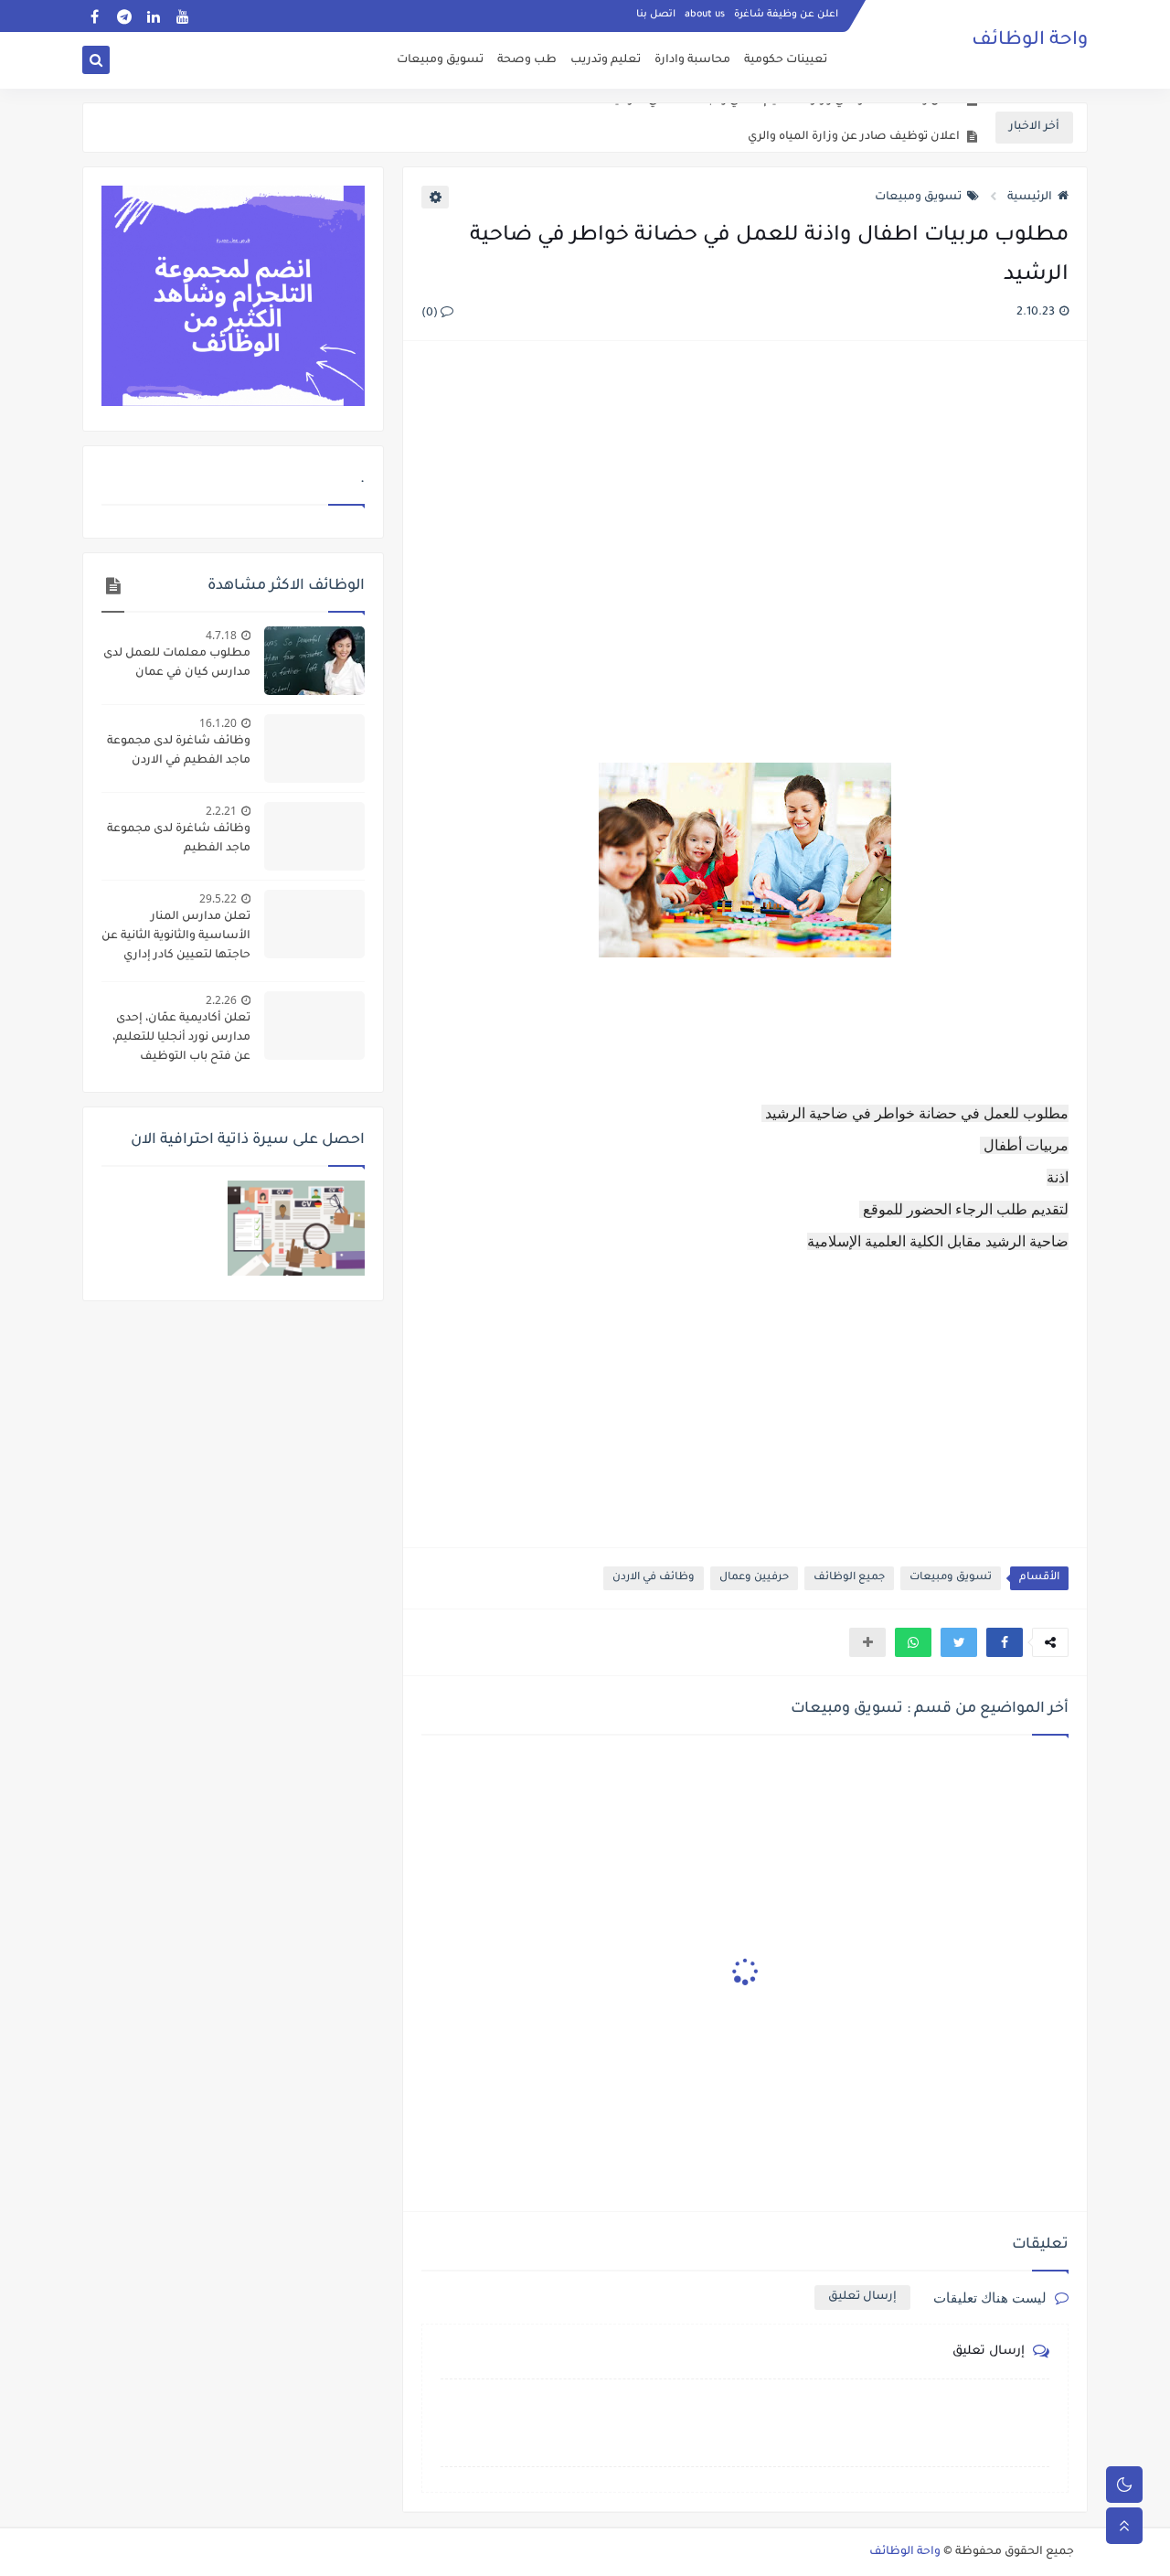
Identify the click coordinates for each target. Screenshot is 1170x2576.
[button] (1005, 1642)
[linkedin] (153, 16)
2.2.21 (221, 811)
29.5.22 (218, 898)
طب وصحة (527, 60)
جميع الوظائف (849, 1578)
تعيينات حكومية (786, 60)
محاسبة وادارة (692, 60)
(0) (431, 314)
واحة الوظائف (1030, 41)
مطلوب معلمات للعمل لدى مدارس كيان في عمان (177, 663)
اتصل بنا (656, 15)
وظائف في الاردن (654, 1578)
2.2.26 (221, 1000)
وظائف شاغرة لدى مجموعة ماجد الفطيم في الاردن (179, 751)
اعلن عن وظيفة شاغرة (786, 15)
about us (705, 15)
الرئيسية (1030, 198)
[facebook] (95, 16)
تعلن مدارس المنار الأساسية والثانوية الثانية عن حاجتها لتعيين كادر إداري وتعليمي (176, 938)
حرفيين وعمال (754, 1578)
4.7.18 (221, 635)
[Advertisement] (744, 554)
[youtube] (182, 16)
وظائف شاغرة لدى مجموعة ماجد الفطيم (179, 839)
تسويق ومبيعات (440, 60)
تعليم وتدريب (606, 60)
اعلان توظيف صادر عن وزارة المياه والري (854, 128)
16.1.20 (218, 723)
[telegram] (124, 16)
